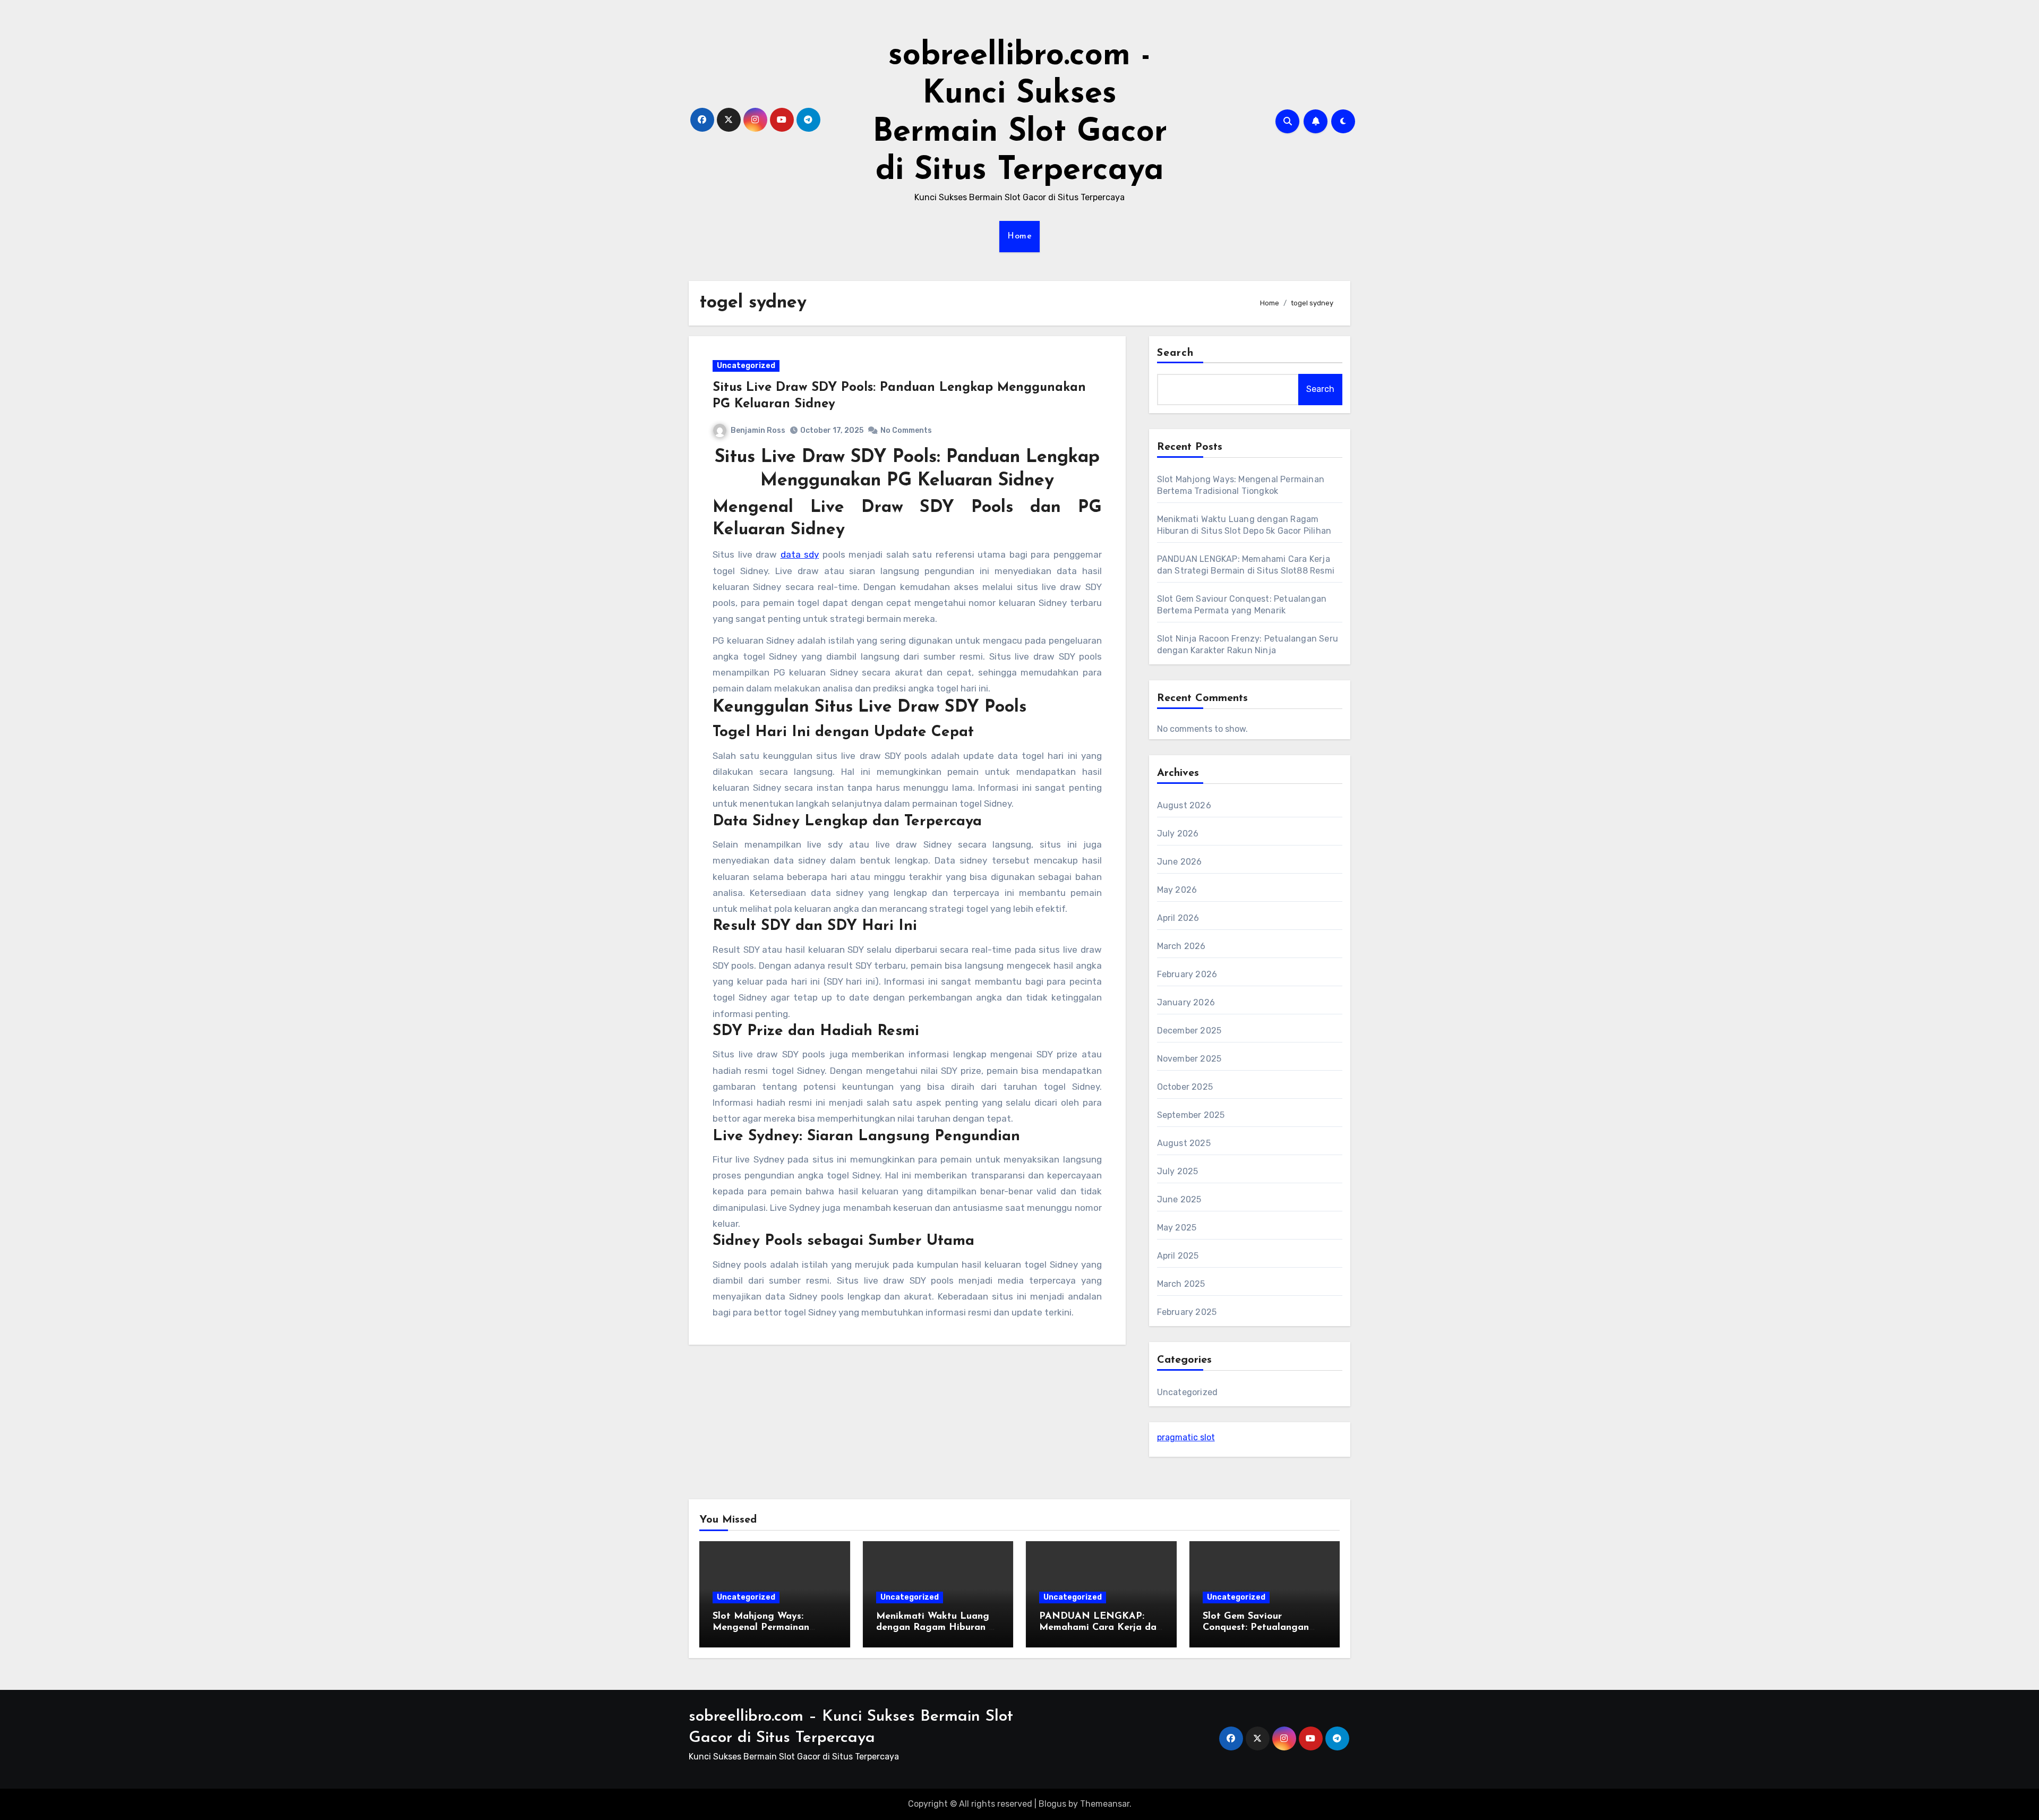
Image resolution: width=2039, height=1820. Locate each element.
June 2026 (1180, 862)
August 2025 (1184, 1143)
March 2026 (1181, 946)
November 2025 (1189, 1059)
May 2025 (1177, 1228)
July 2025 (1178, 1171)
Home (1019, 236)
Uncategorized (746, 366)
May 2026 (1177, 890)
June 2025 (1179, 1199)
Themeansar (1105, 1804)
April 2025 (1178, 1256)
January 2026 (1186, 1002)
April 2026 (1178, 918)
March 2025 (1181, 1284)
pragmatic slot (1186, 1437)
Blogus (1052, 1804)
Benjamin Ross (758, 430)
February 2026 (1187, 974)
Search (1176, 353)
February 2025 (1187, 1312)
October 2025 (1185, 1087)
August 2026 (1184, 805)
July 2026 (1178, 834)
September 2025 (1191, 1115)
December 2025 (1189, 1031)
